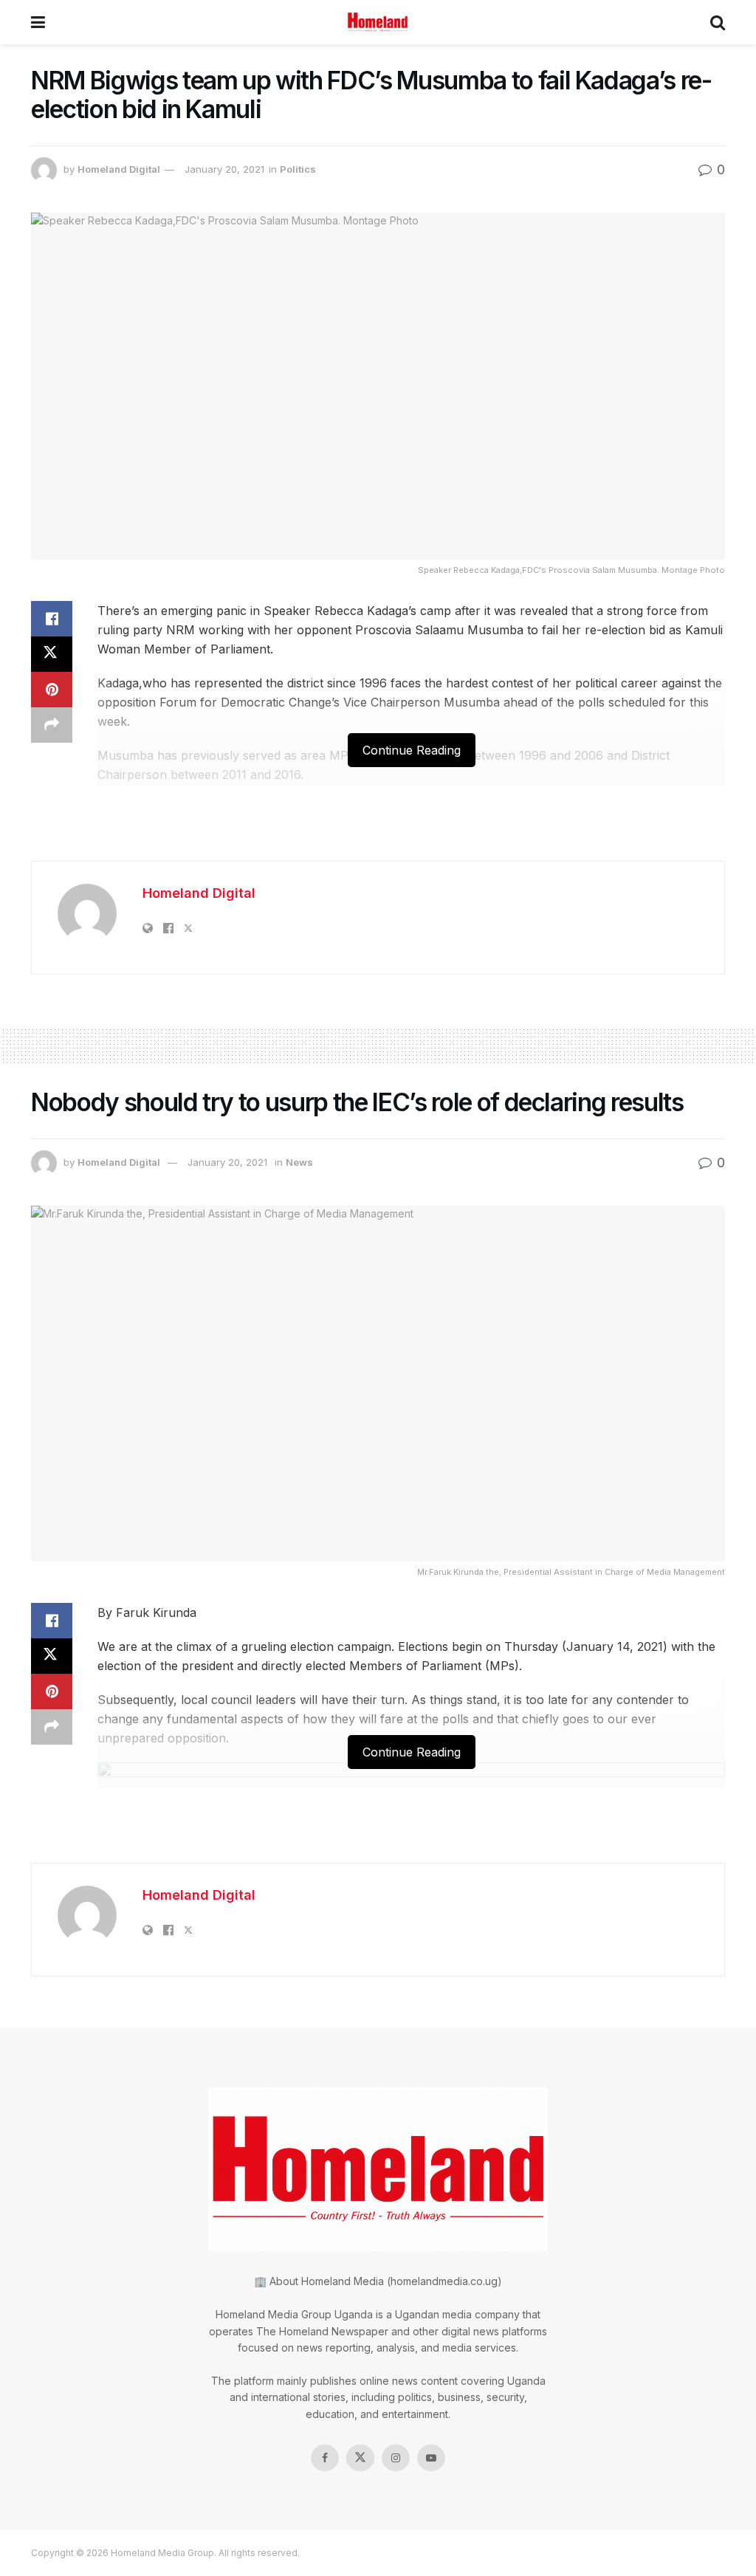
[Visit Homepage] (378, 22)
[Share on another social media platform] (52, 725)
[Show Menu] (38, 22)
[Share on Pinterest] (52, 690)
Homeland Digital (119, 169)
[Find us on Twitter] (360, 2458)
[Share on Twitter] (52, 654)
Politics (298, 169)
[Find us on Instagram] (396, 2458)
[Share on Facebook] (52, 619)
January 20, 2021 (224, 169)
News (299, 1162)
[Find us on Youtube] (431, 2458)
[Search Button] (718, 22)
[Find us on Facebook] (325, 2458)
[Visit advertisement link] (378, 831)
